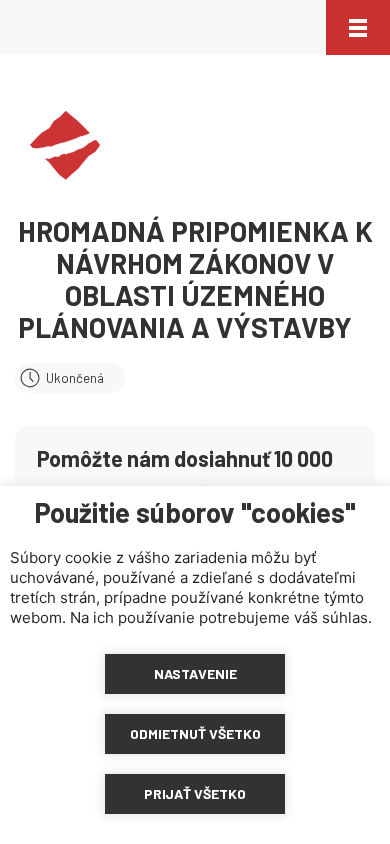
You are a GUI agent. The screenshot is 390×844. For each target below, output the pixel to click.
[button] (358, 28)
